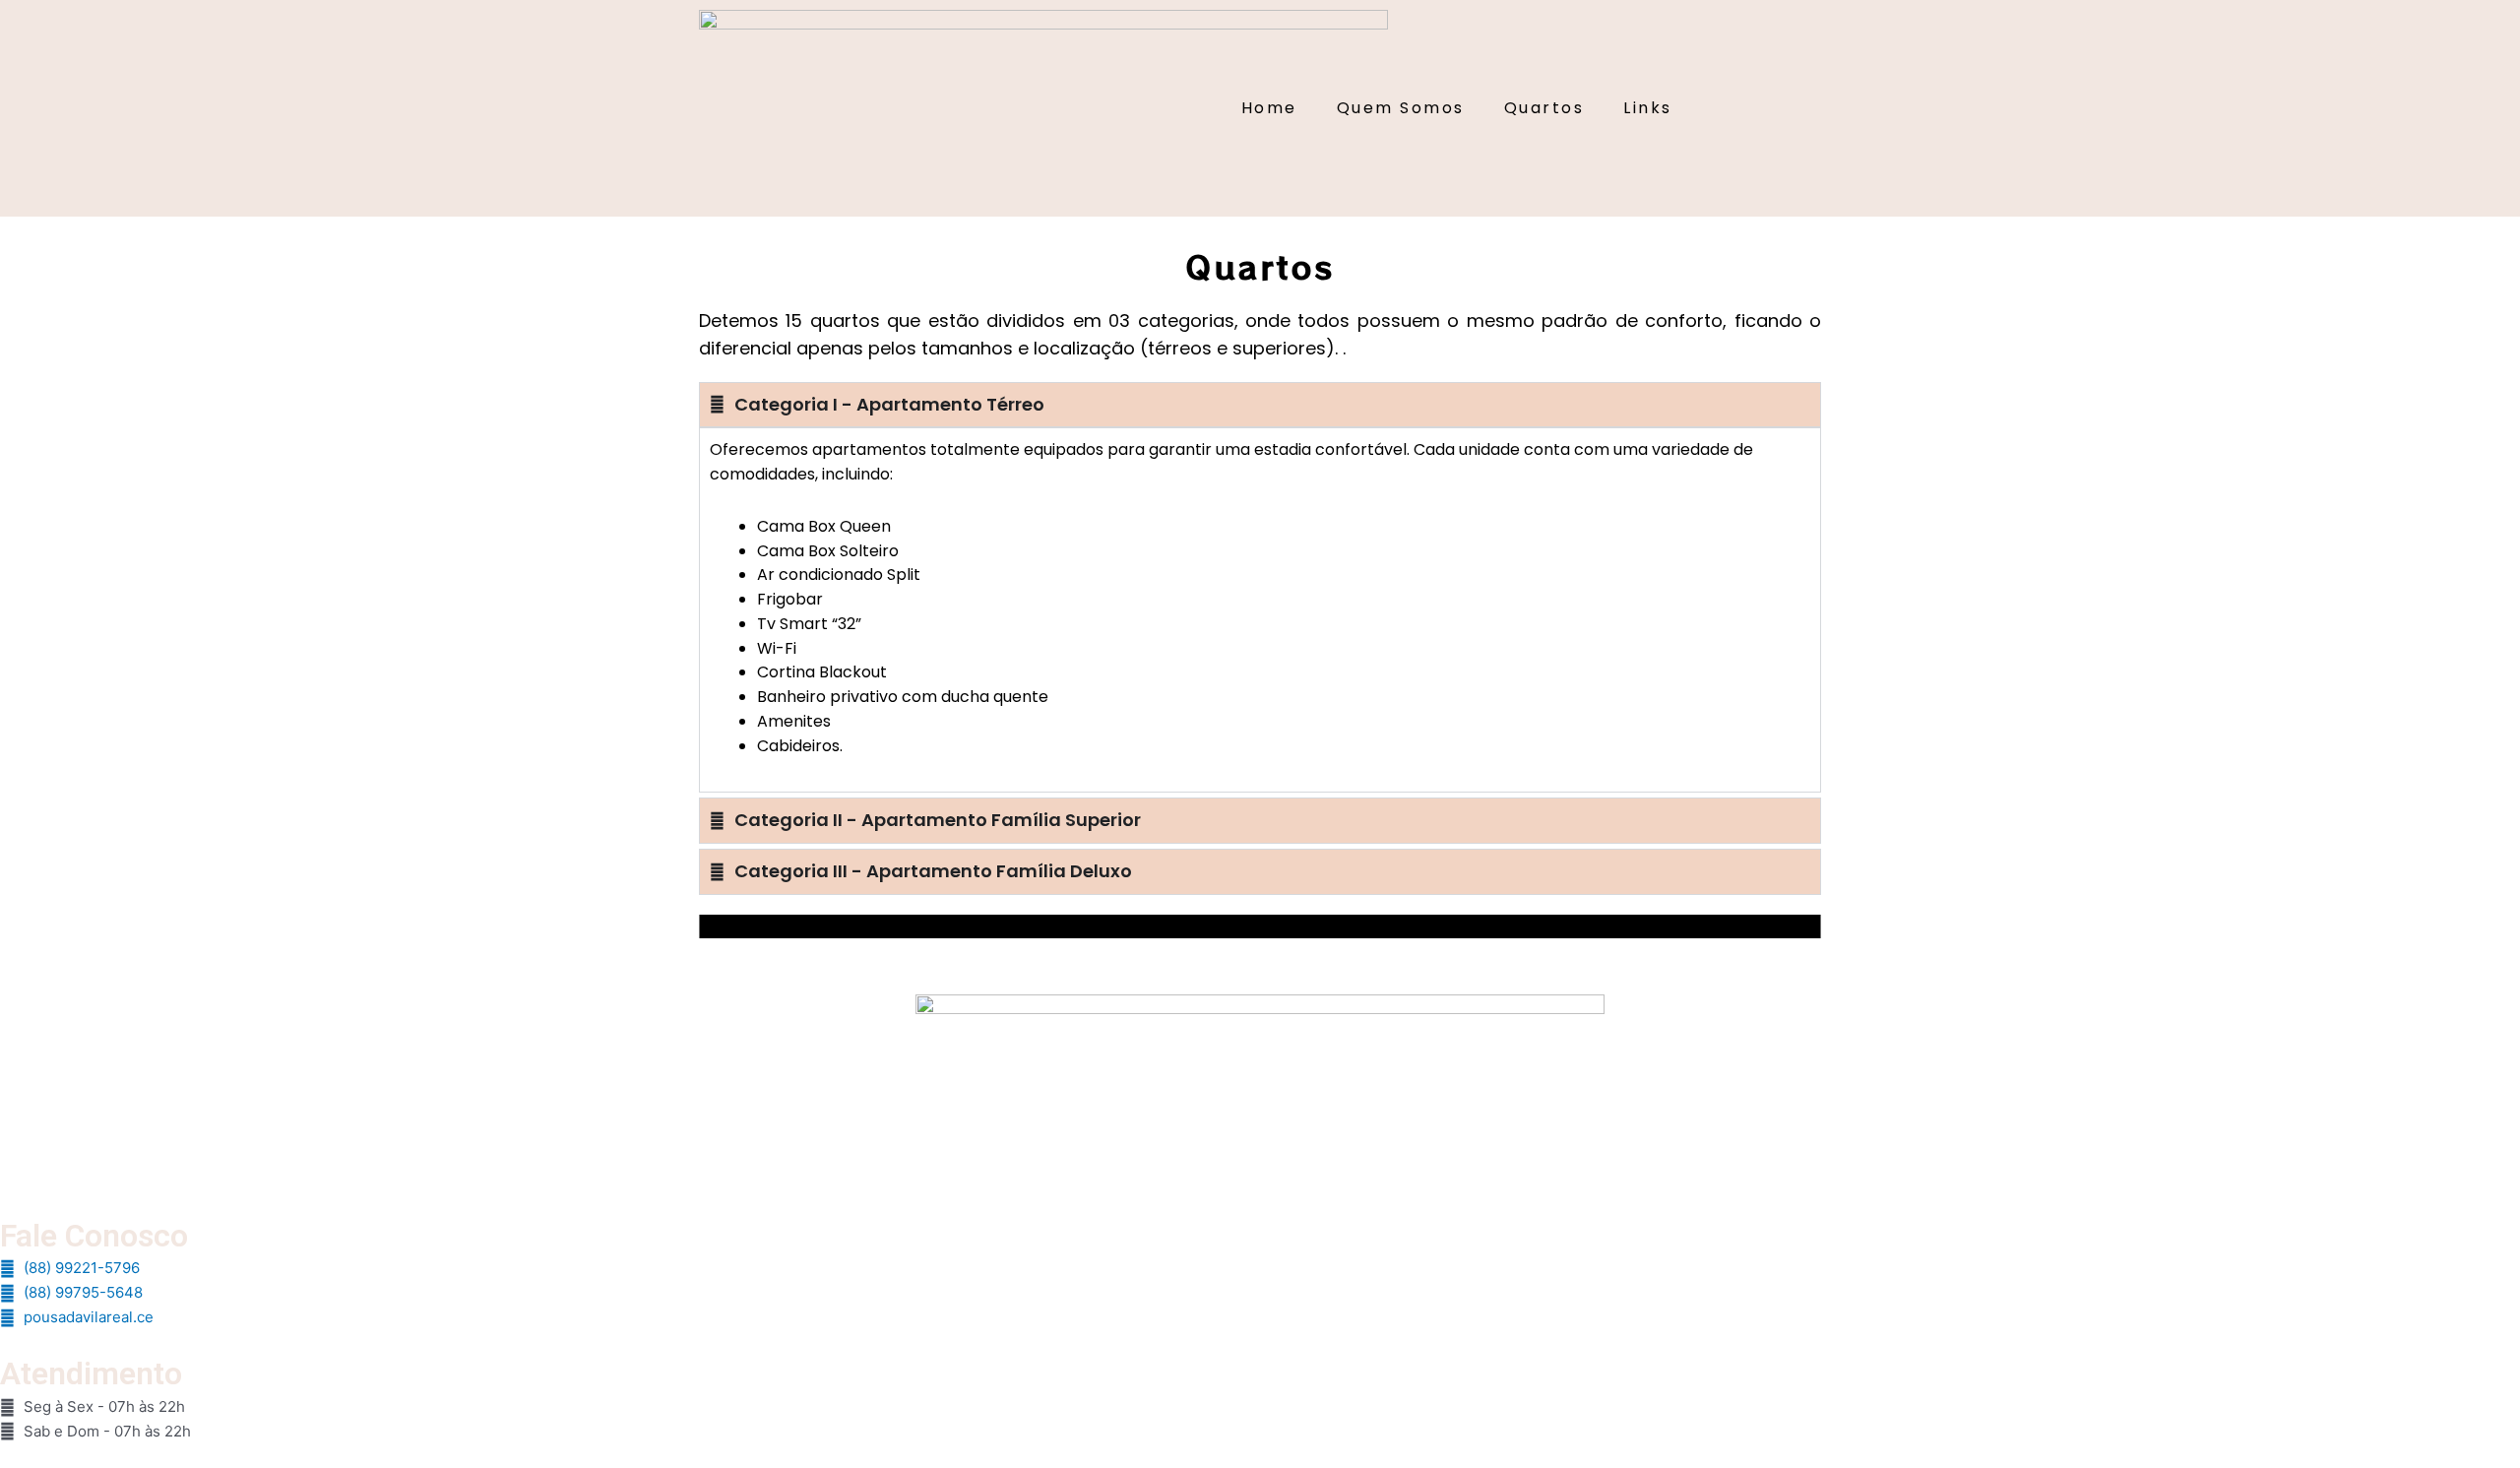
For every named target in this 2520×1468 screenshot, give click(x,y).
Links (1648, 108)
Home (1269, 108)
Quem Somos (1401, 108)
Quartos (1544, 108)
